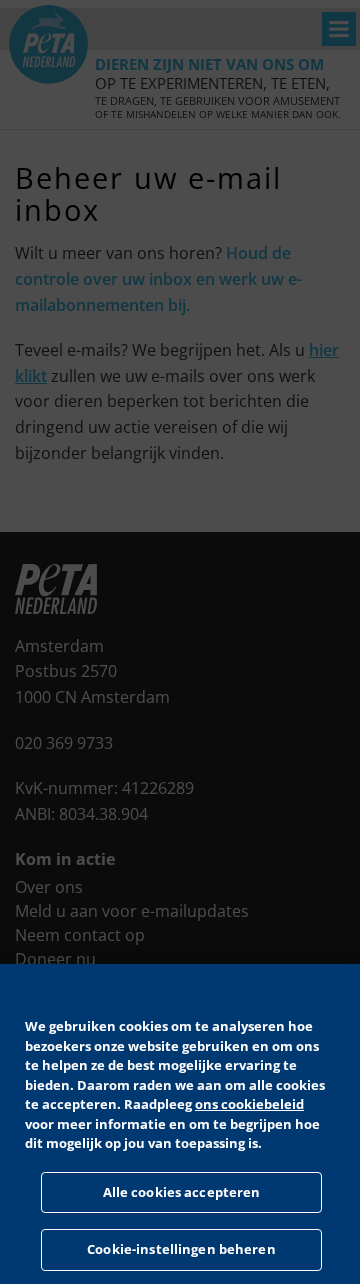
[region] (180, 1124)
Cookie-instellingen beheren (181, 1249)
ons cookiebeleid (249, 1104)
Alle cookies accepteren (182, 1192)
